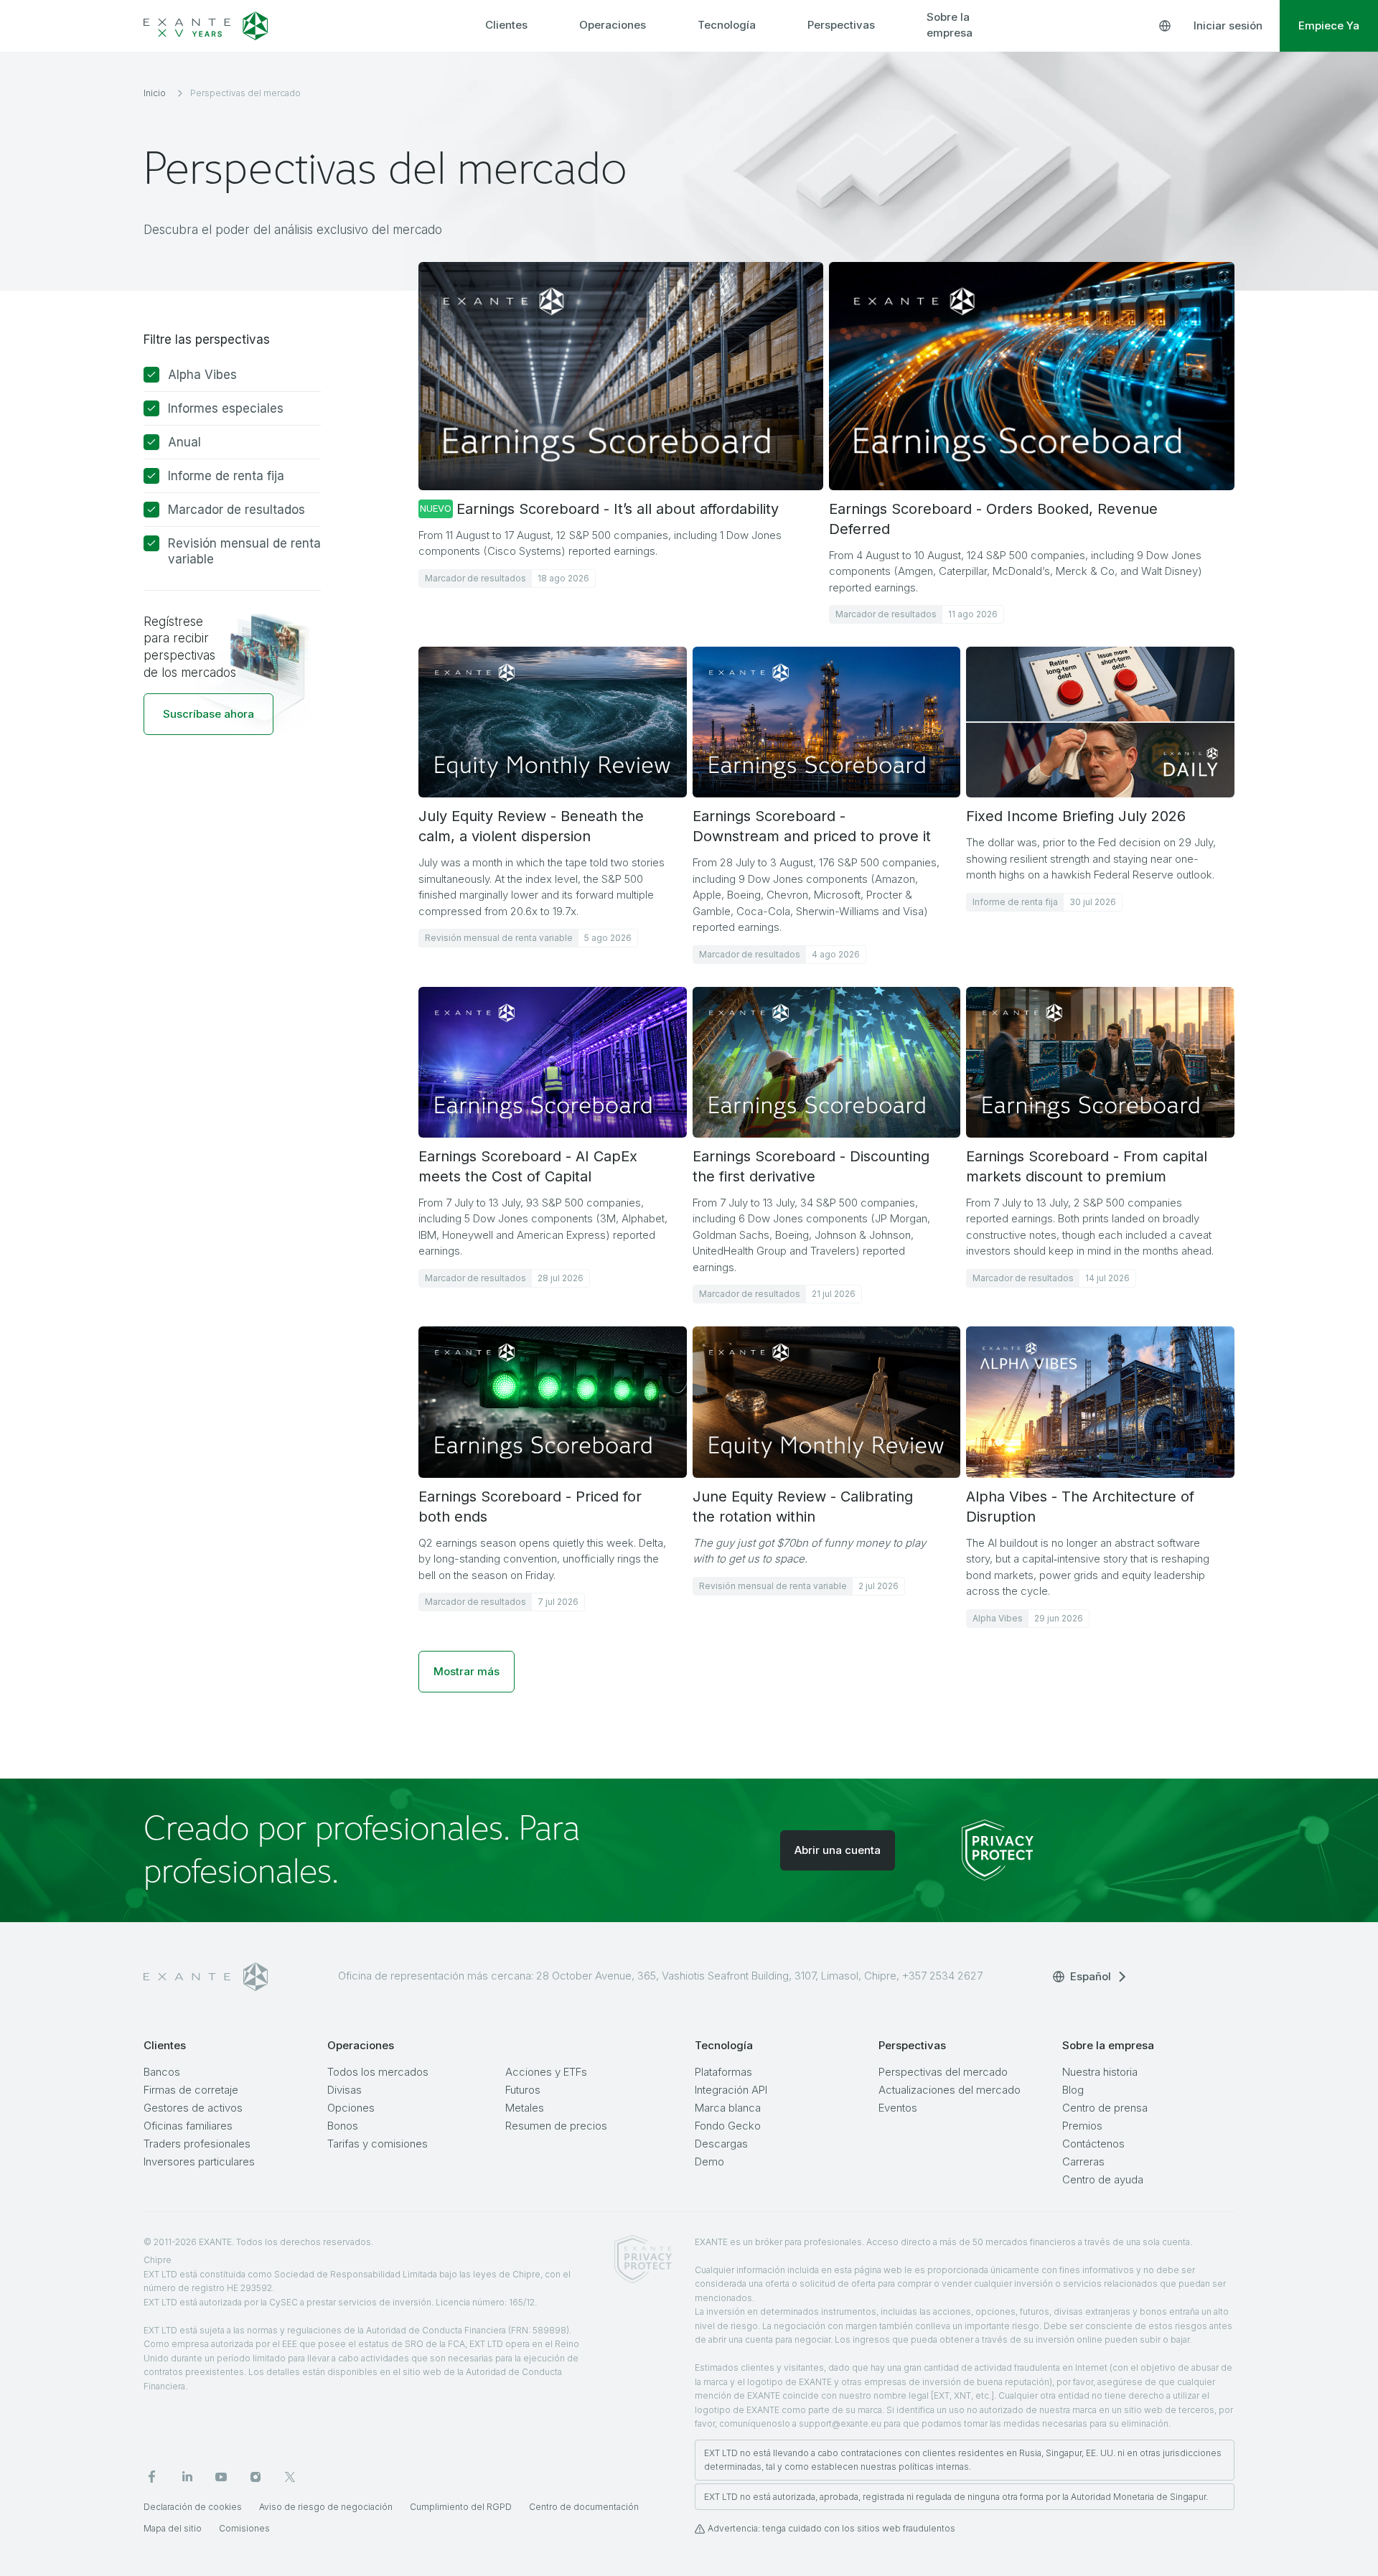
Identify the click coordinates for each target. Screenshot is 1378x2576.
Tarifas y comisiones (378, 2144)
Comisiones (244, 2528)
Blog (1073, 2090)
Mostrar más (467, 1671)
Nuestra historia (1100, 2072)
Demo (709, 2162)
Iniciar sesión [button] (1228, 25)
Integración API (731, 2090)
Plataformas (723, 2072)
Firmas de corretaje (191, 2090)
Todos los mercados (378, 2072)
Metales (525, 2108)
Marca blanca (728, 2108)
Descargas (721, 2144)
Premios (1082, 2126)
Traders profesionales (197, 2144)
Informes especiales (226, 408)
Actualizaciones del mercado (950, 2090)
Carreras (1083, 2162)
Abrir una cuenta (838, 1850)
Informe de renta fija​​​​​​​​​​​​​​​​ (226, 476)
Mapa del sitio (173, 2528)
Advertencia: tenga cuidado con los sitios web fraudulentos (831, 2528)
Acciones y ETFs (546, 2072)
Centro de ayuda (1103, 2179)
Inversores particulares (199, 2162)
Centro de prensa (1105, 2108)
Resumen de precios (556, 2126)
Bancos (162, 2072)
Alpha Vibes (202, 375)
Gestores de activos (193, 2108)
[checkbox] (151, 375)
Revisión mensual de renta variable (244, 551)
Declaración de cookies (193, 2507)
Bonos (343, 2126)
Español (1091, 1976)
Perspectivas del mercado (943, 2072)
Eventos (898, 2108)
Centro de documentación (584, 2507)
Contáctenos (1093, 2144)
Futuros (523, 2090)
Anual (184, 442)
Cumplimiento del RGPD (461, 2507)
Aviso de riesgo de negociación (326, 2507)
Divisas (344, 2090)
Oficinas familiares (188, 2126)
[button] (208, 714)
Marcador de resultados (236, 510)
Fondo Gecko (728, 2126)
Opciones (351, 2108)
